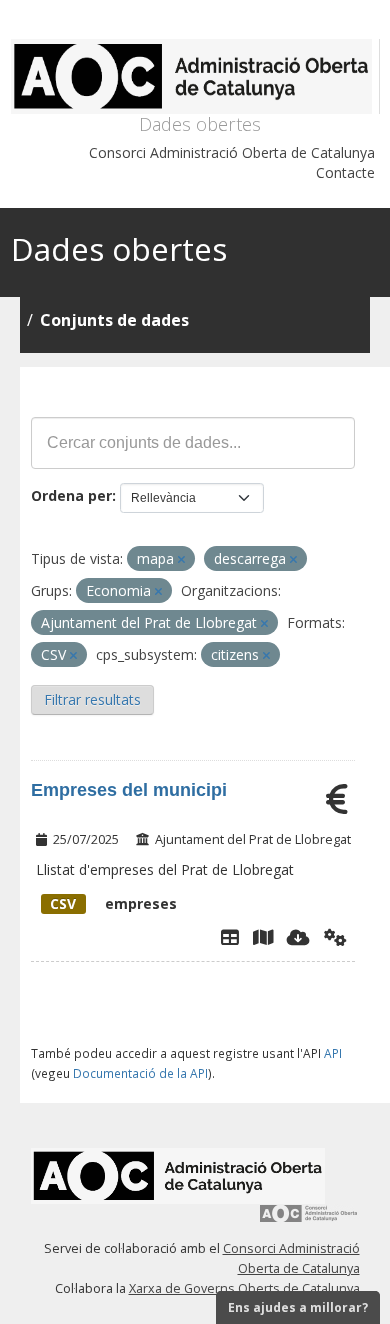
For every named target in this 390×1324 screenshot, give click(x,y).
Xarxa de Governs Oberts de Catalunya (244, 1288)
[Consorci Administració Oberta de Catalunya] (309, 1220)
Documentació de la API (140, 1073)
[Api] (335, 937)
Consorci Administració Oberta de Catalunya (232, 152)
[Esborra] (181, 559)
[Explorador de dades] (230, 937)
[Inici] (195, 76)
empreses (113, 903)
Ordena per (71, 495)
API (333, 1053)
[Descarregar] (298, 937)
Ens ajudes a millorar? (298, 1307)
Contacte (345, 172)
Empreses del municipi (129, 790)
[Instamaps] (263, 937)
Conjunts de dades (114, 320)
